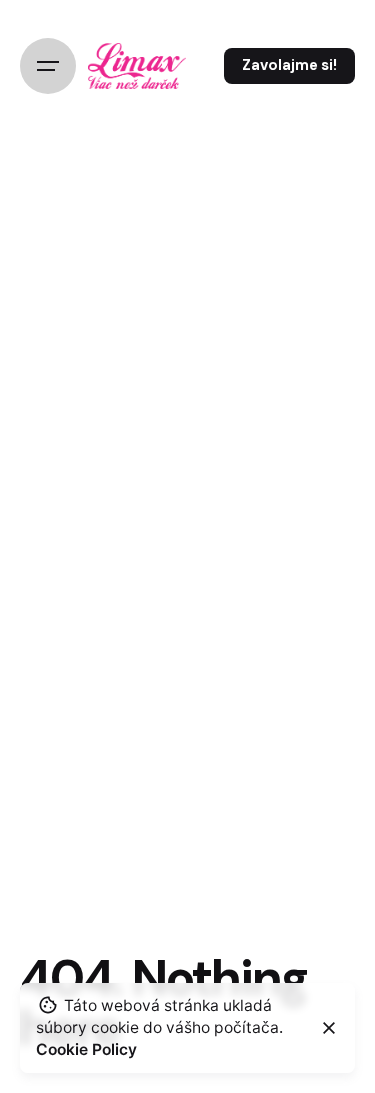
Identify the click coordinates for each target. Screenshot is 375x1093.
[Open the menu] (48, 66)
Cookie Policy (86, 1049)
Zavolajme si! (289, 65)
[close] (329, 1028)
